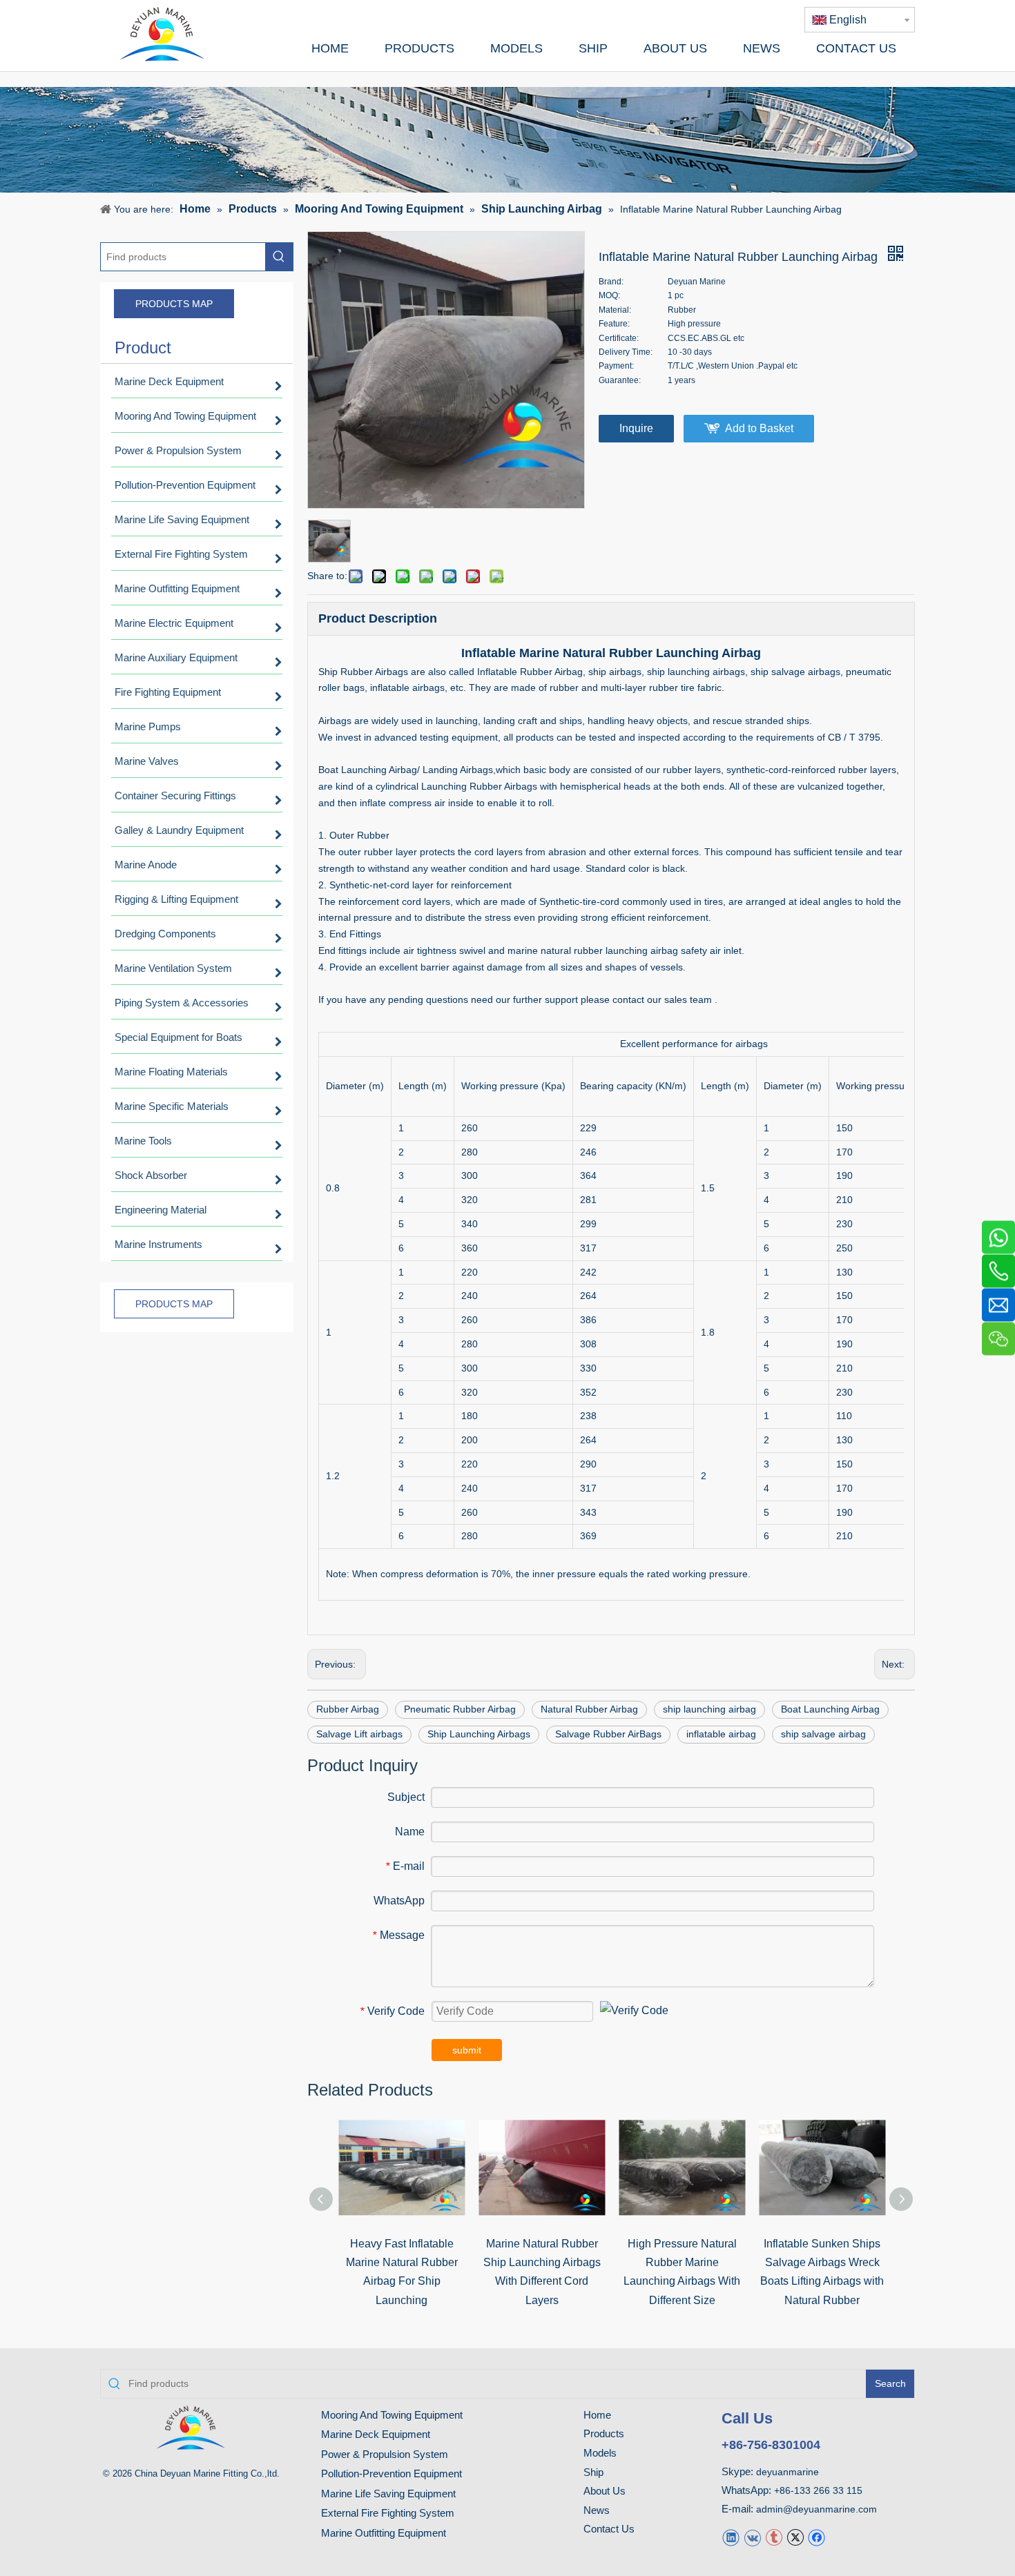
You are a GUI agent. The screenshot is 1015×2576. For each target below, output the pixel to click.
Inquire (636, 428)
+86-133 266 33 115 (818, 2490)
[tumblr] (774, 2537)
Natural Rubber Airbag (589, 1709)
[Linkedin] (731, 2537)
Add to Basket (759, 428)
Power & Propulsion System (385, 2454)
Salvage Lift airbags (359, 1734)
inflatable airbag (721, 1734)
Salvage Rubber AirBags (608, 1734)
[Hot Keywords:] (279, 257)
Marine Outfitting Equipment (384, 2533)
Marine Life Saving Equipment (388, 2494)
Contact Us (609, 2529)
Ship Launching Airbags (479, 1734)
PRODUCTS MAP (174, 304)
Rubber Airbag (348, 1709)
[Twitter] (795, 2537)
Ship (593, 2472)
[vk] (752, 2537)
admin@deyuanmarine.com (816, 2509)
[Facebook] (816, 2537)
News (597, 2510)
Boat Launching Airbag (830, 1709)
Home (597, 2415)
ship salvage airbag (823, 1734)
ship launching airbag (709, 1709)
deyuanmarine (787, 2472)
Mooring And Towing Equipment (392, 2415)
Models (600, 2453)
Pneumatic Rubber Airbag (460, 1709)
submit (467, 2050)
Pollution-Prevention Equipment (391, 2473)
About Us (605, 2491)
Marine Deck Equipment (376, 2434)
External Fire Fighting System (388, 2513)
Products (604, 2433)
